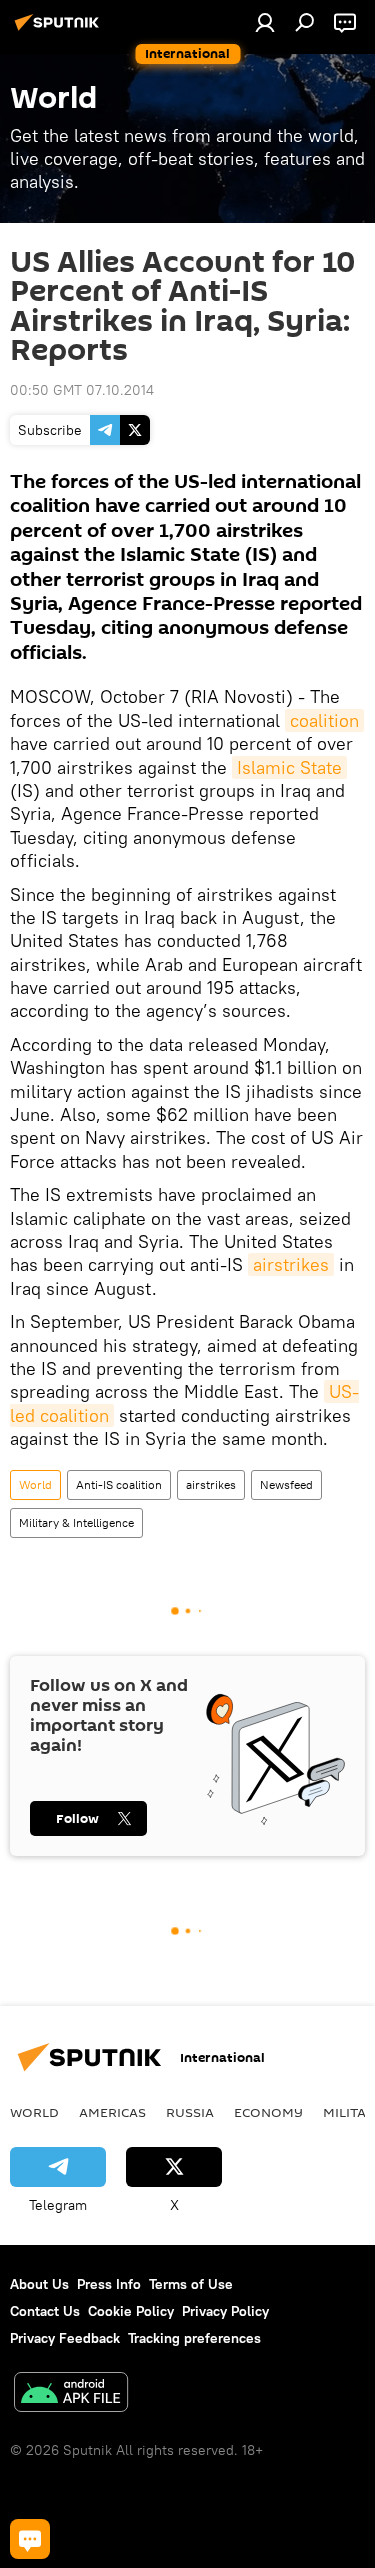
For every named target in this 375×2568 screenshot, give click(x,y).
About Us (39, 2284)
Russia (190, 2112)
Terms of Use (191, 2284)
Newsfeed (286, 1484)
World (35, 1484)
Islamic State (289, 767)
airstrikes (291, 1264)
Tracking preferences (194, 2338)
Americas (112, 2112)
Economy (268, 2112)
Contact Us (45, 2311)
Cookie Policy (131, 2311)
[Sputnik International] (60, 30)
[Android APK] (71, 2394)
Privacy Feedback (65, 2338)
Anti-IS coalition (119, 1484)
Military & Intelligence (76, 1522)
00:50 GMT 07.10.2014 (82, 390)
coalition (324, 720)
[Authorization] (265, 22)
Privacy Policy (225, 2311)
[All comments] (30, 2539)
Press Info (109, 2284)
